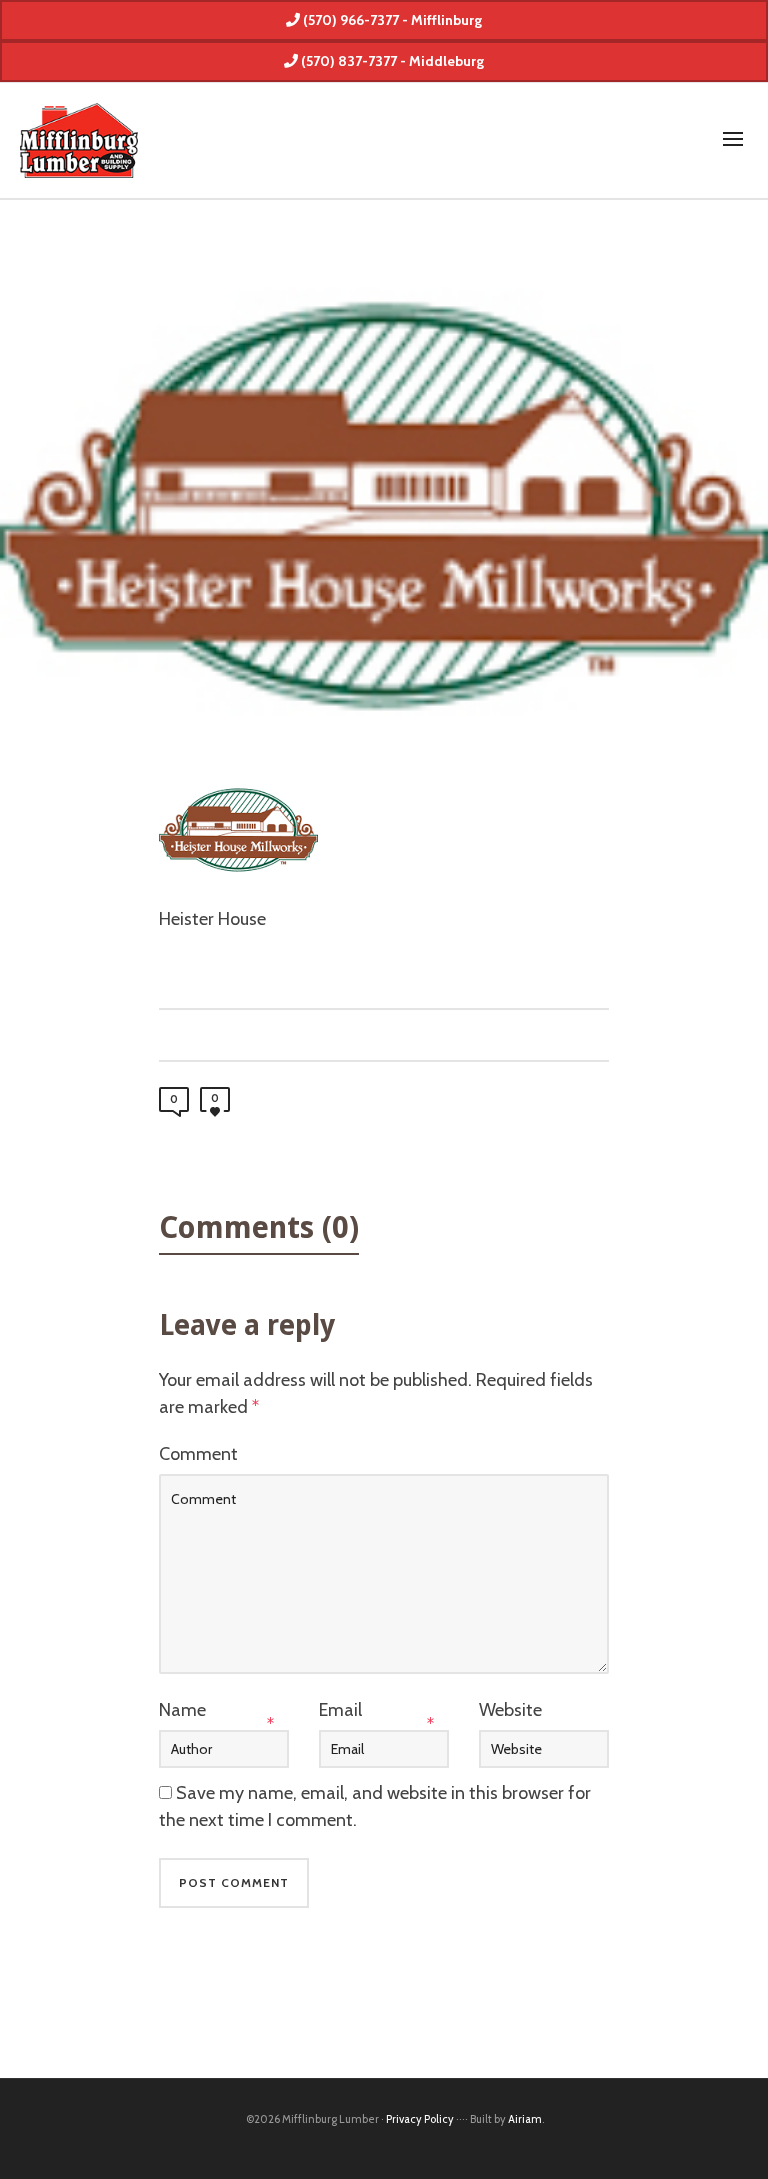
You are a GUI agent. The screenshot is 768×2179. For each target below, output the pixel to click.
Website (510, 1710)
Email (340, 1710)
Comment (198, 1454)
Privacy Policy (420, 2119)
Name (182, 1710)
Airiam (525, 2119)
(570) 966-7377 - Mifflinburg (391, 20)
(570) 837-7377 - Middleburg (391, 61)
